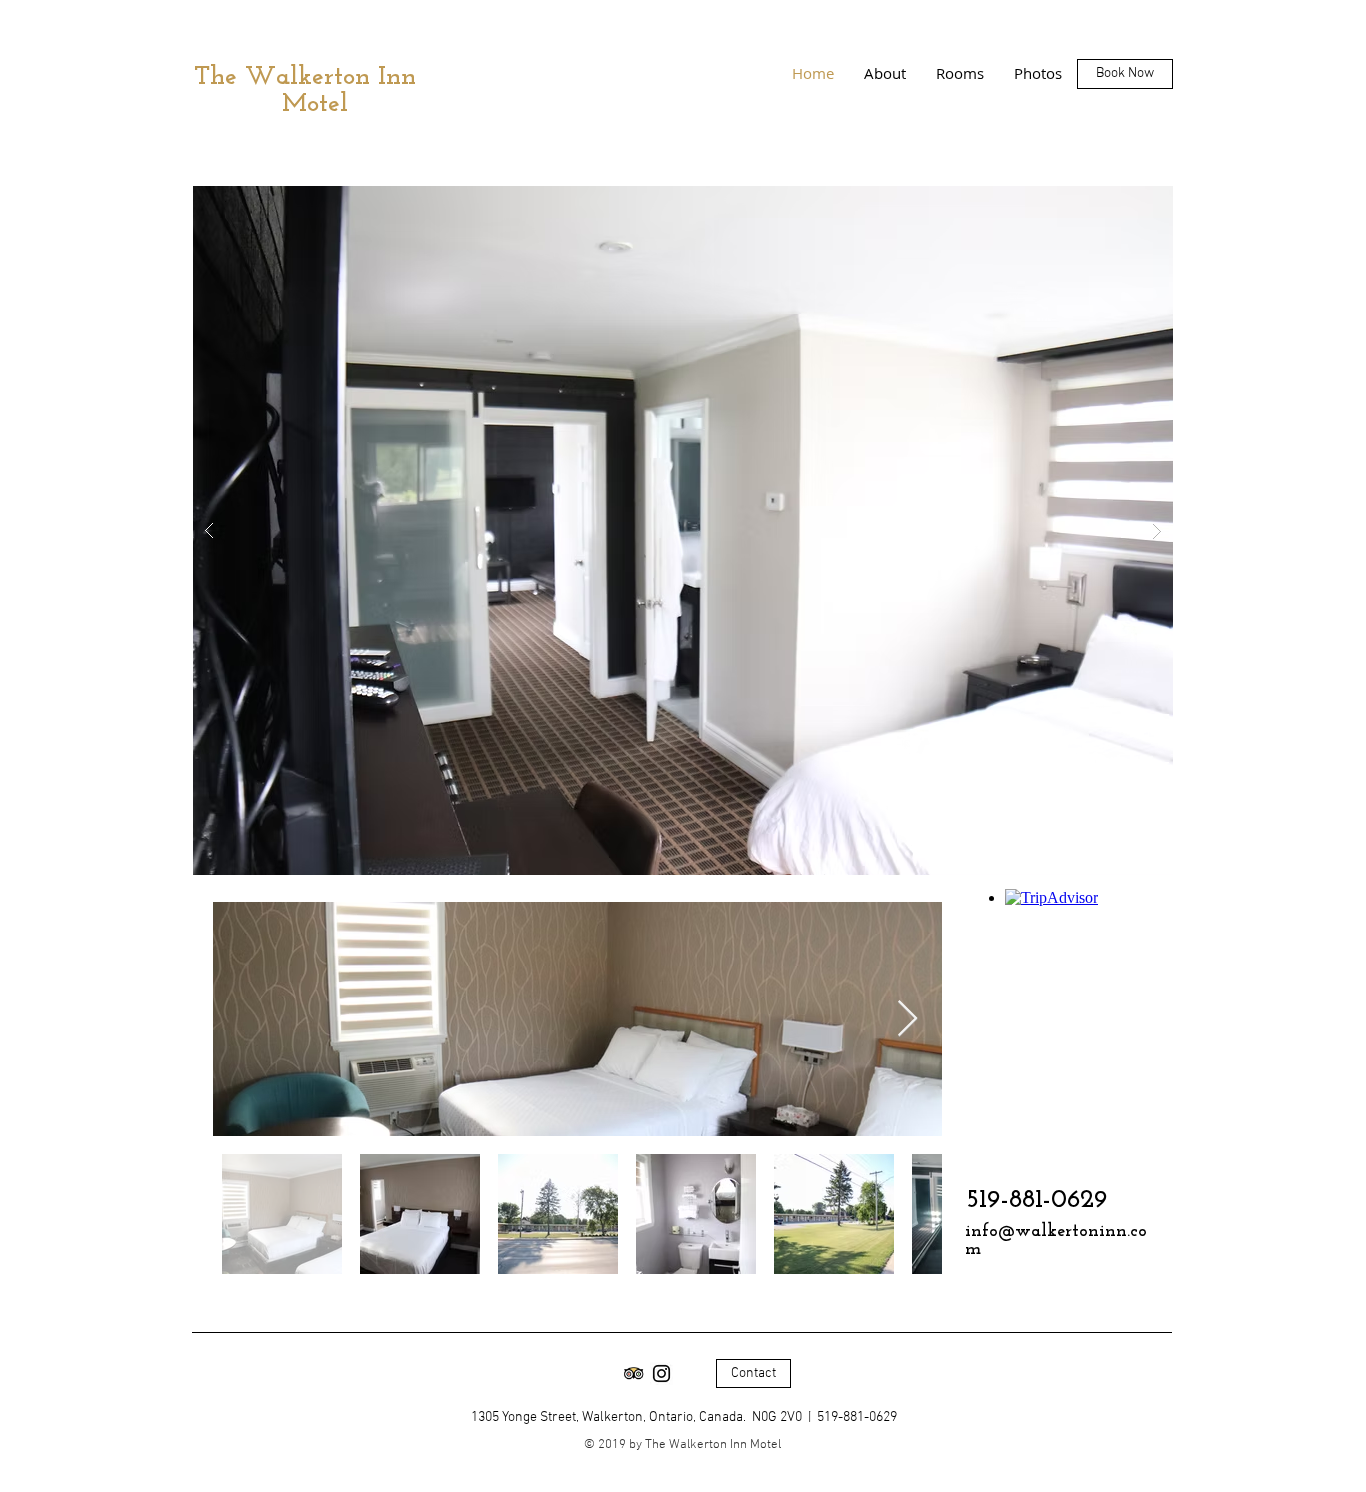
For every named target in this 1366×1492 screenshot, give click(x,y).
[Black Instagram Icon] (661, 1373)
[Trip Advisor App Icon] (633, 1373)
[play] (1126, 202)
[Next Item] (907, 1019)
